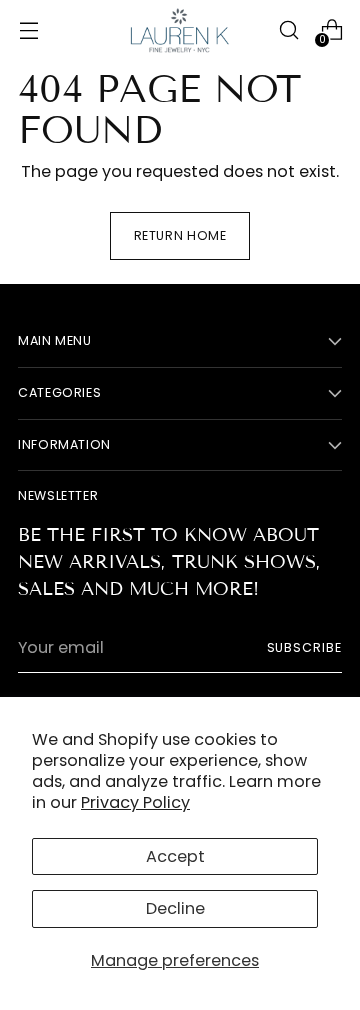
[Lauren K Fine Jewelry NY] (180, 30)
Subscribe (304, 647)
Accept (175, 856)
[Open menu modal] (28, 30)
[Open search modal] (288, 30)
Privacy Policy (135, 802)
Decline (175, 908)
